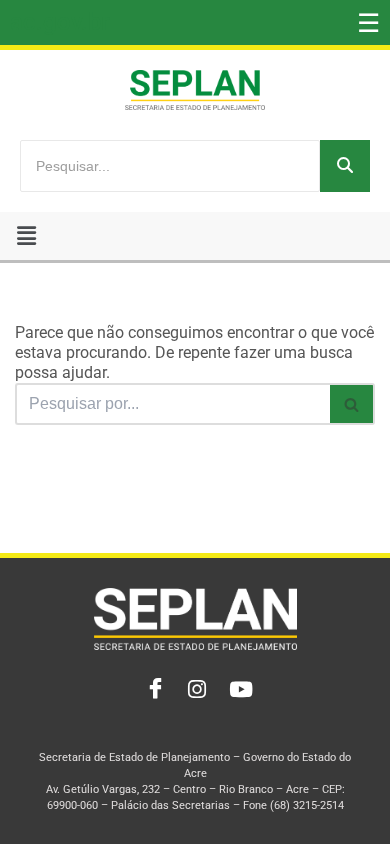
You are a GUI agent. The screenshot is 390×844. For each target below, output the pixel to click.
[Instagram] (195, 690)
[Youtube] (239, 690)
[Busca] (352, 404)
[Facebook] (151, 690)
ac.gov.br (59, 22)
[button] (26, 236)
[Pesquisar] (345, 166)
